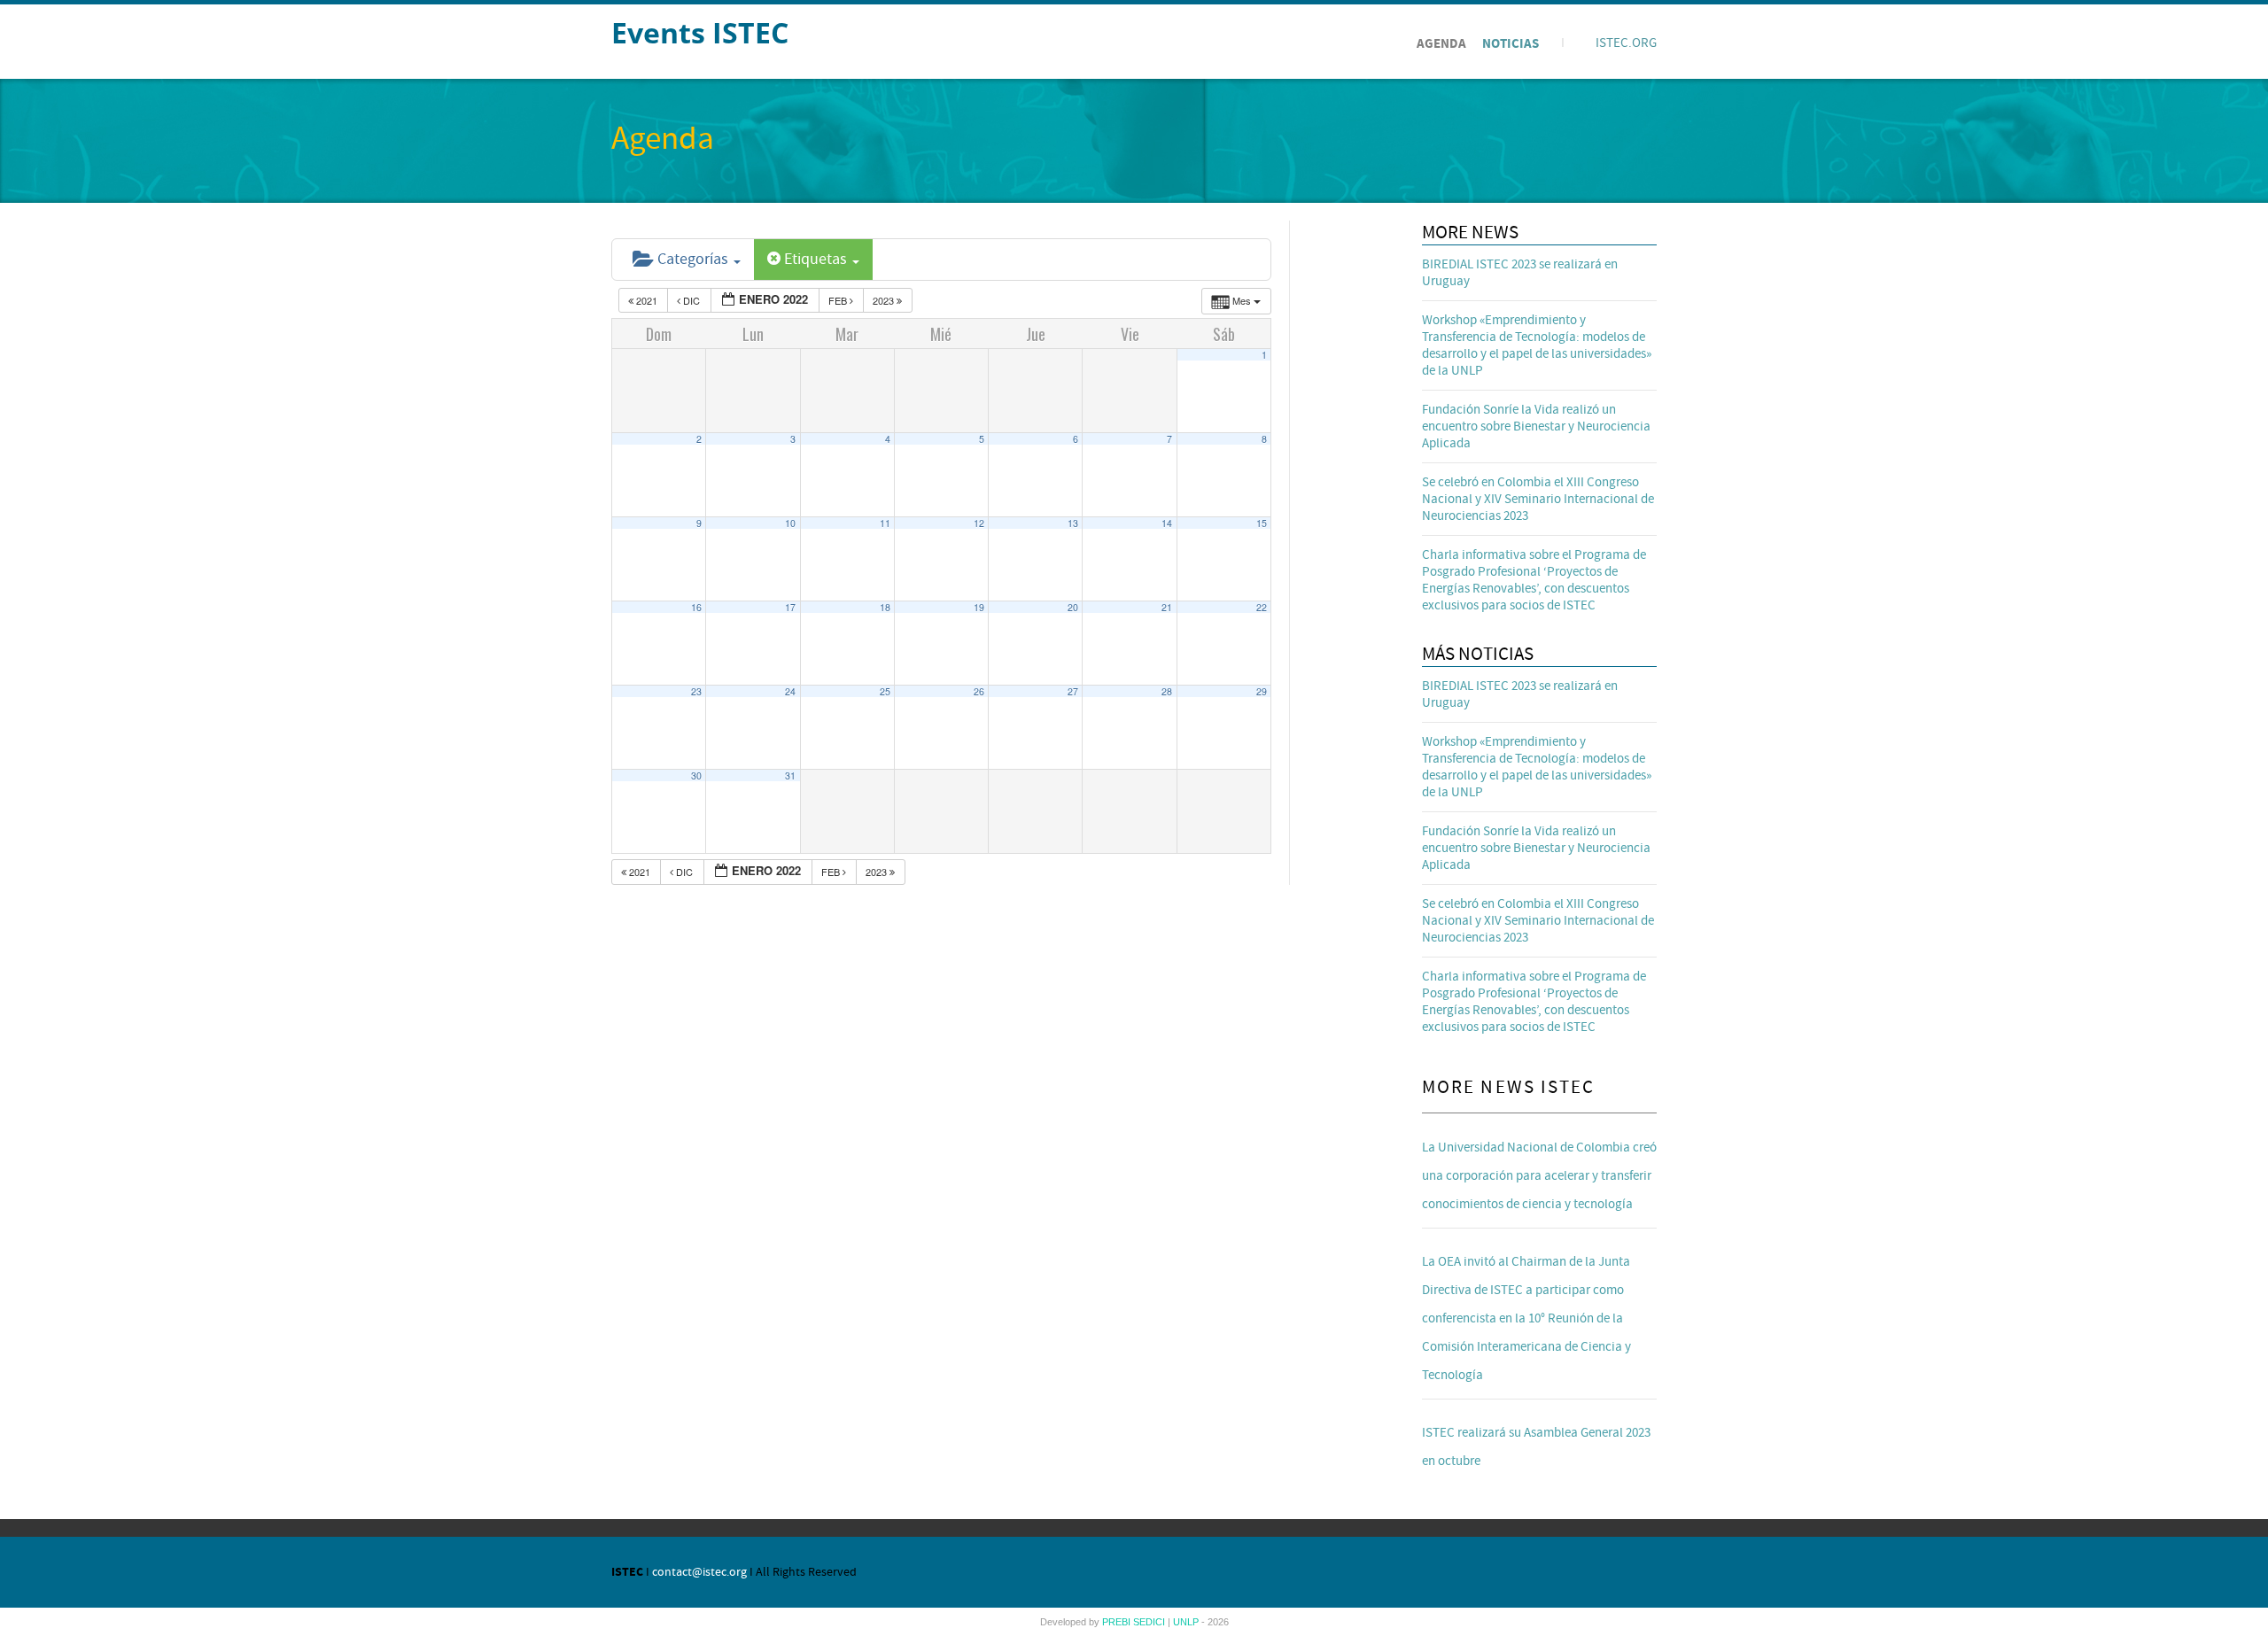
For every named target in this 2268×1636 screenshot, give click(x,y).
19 (979, 607)
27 (1073, 691)
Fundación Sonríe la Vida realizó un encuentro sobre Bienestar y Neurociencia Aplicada (1536, 426)
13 (1073, 523)
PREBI (1118, 1622)
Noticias (1511, 44)
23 (696, 691)
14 (1167, 523)
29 (1262, 691)
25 (885, 691)
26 (979, 691)
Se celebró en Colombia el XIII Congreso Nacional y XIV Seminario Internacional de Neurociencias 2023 (1538, 499)
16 (696, 607)
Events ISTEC (700, 32)
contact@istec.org (699, 1572)
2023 (885, 300)
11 (885, 523)
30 (696, 775)
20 (1073, 607)
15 (1262, 523)
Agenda (1441, 44)
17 (790, 607)
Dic (691, 300)
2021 (647, 300)
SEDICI (1150, 1622)
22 (1262, 607)
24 (790, 691)
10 (790, 523)
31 (790, 775)
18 (885, 607)
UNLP (1187, 1622)
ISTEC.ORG (1626, 43)
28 (1167, 691)
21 (1167, 607)
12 (979, 523)
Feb (839, 300)
